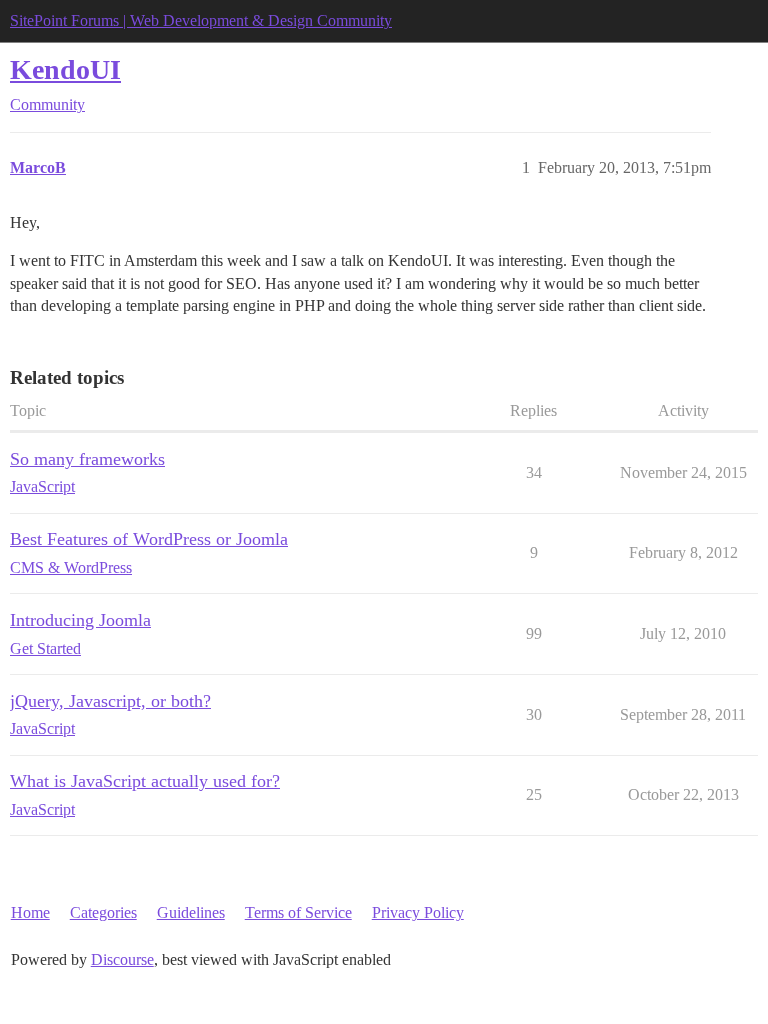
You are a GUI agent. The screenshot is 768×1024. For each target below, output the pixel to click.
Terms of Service (298, 912)
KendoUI (65, 69)
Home (30, 912)
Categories (103, 912)
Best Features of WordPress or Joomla (149, 539)
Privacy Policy (418, 912)
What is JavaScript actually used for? (145, 781)
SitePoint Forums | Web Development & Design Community (201, 20)
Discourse (122, 959)
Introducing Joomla (80, 620)
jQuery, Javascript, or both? (110, 701)
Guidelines (191, 912)
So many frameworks (87, 459)
